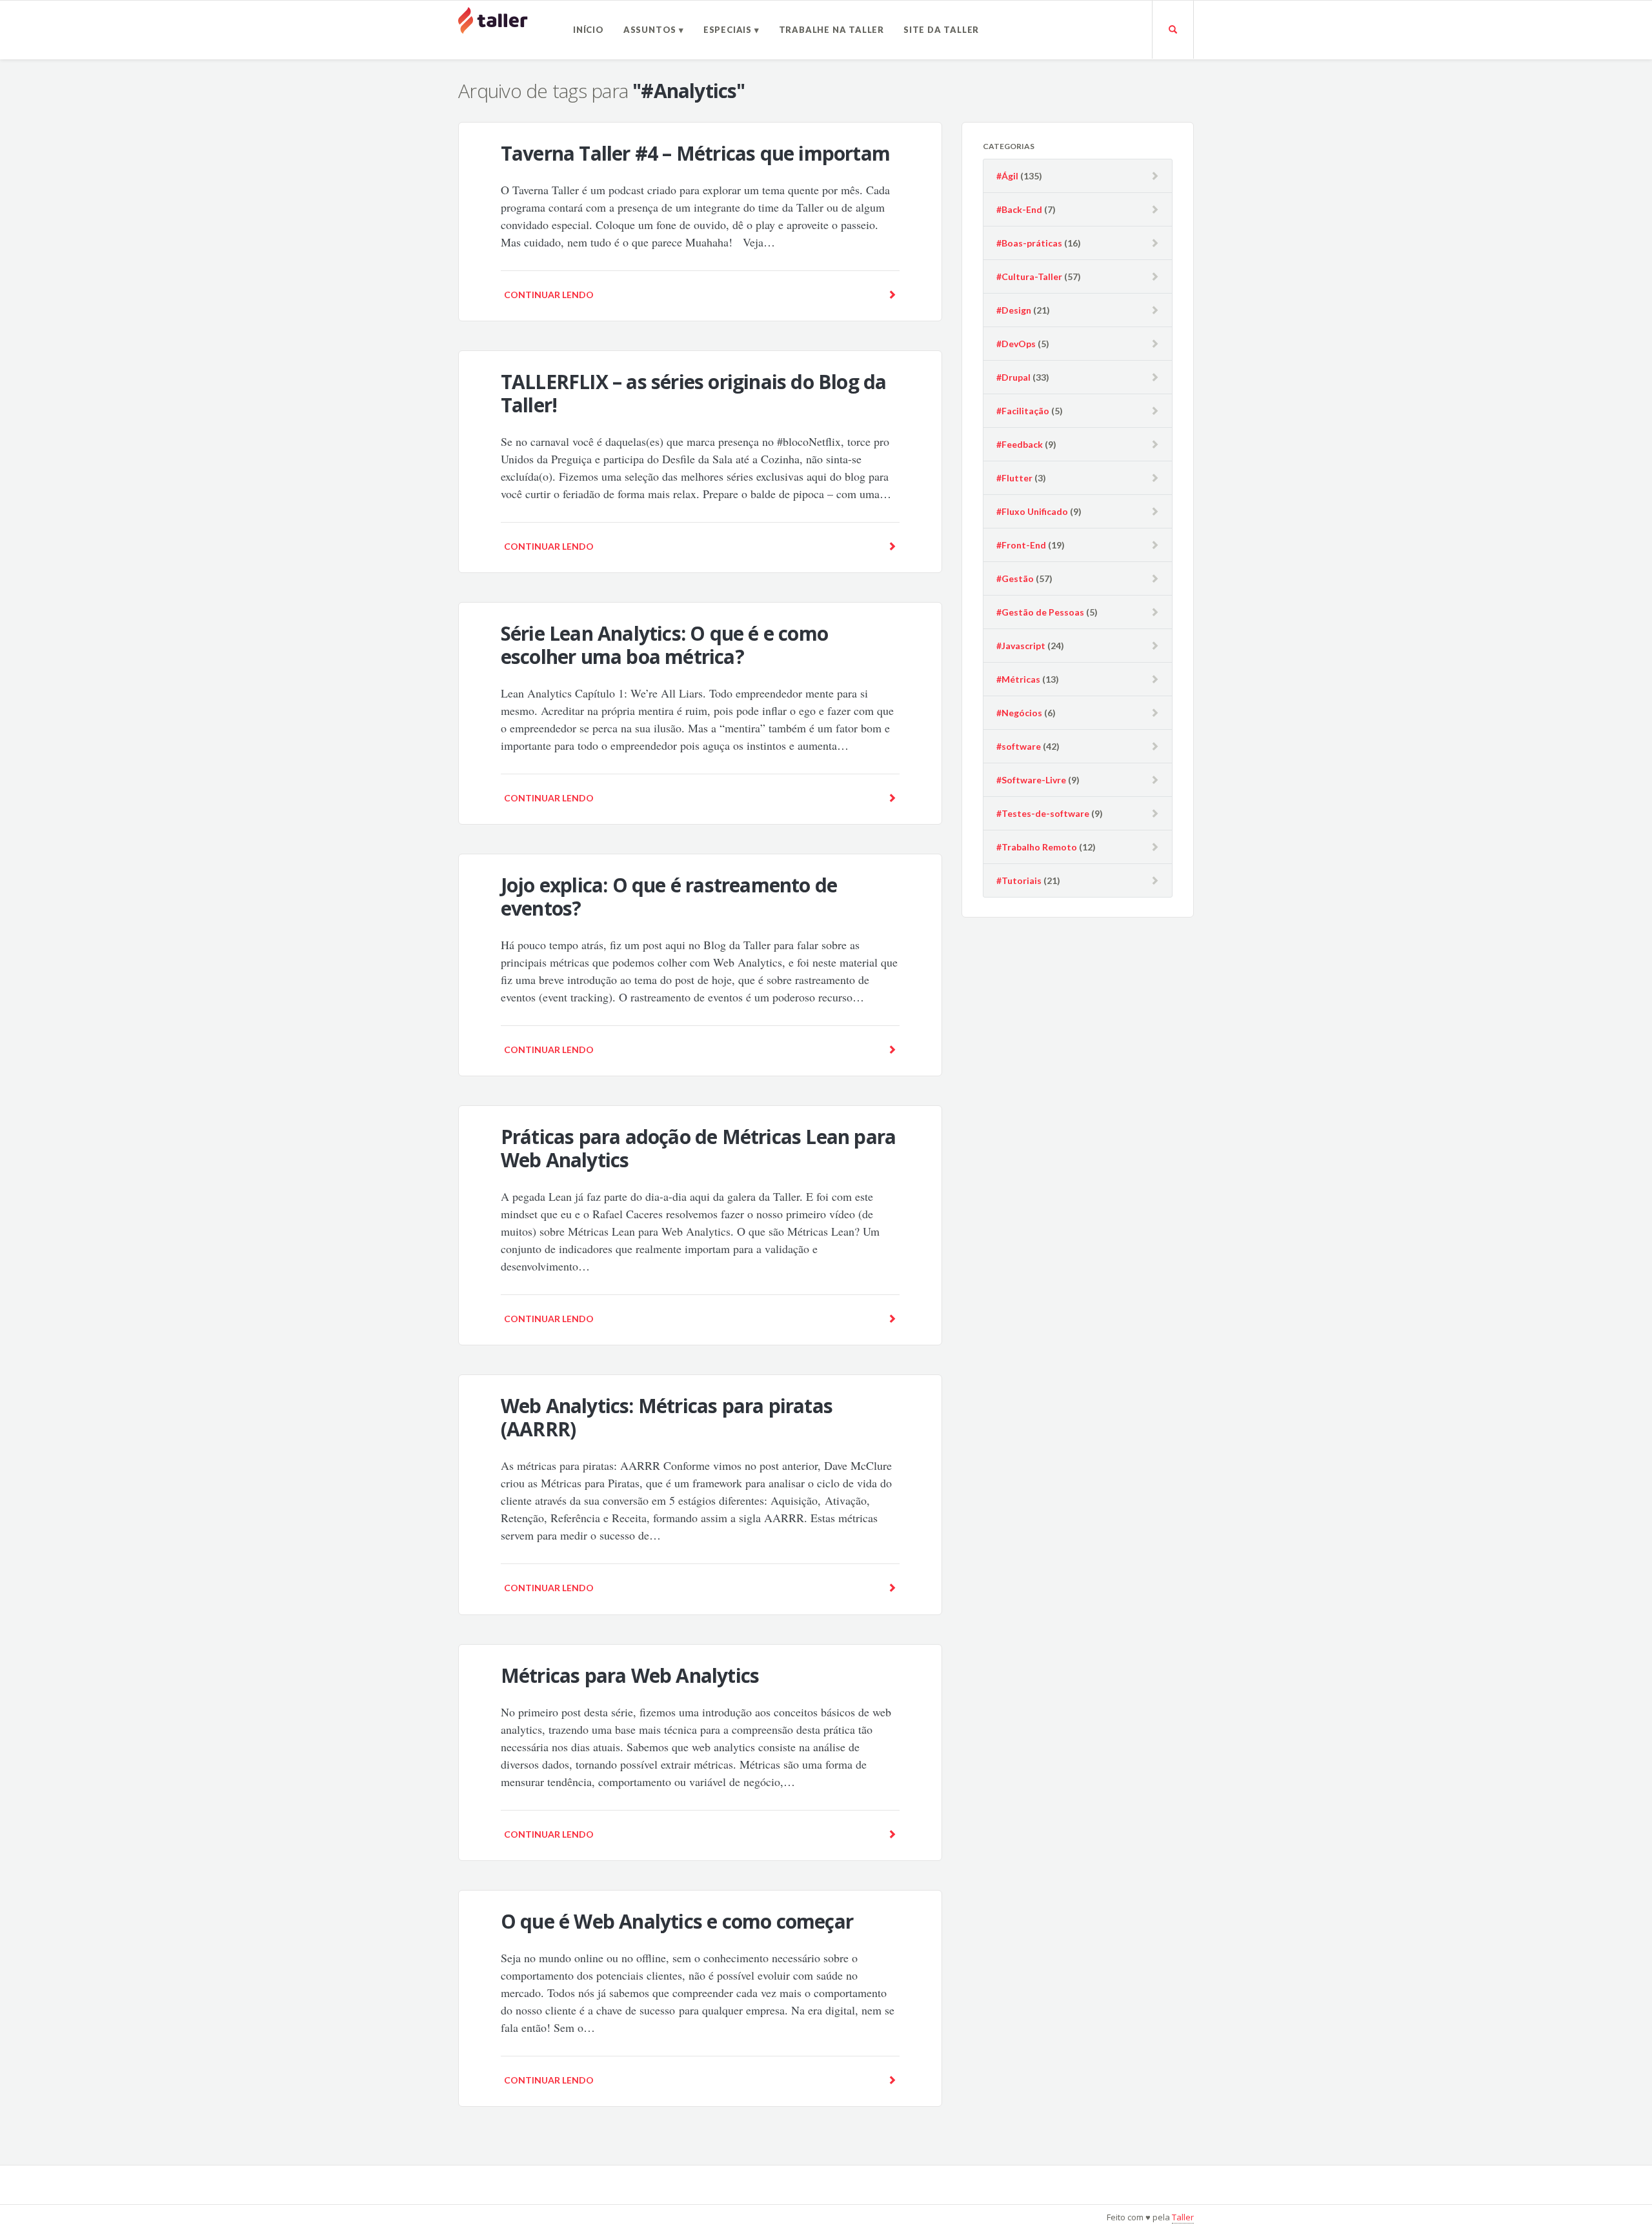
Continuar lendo (549, 295)
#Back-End (1019, 209)
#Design (1014, 310)
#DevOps (1016, 344)
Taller (1183, 2217)
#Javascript (1021, 646)
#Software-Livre (1031, 780)
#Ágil (1007, 176)
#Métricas (1018, 679)
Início (589, 30)
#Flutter (1014, 478)
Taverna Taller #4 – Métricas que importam (695, 153)
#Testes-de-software (1043, 813)
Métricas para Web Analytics (630, 1675)
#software (1019, 746)
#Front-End (1021, 545)
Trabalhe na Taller (831, 30)
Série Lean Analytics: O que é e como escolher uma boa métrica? (664, 645)
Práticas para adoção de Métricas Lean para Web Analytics (698, 1148)
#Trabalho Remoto (1037, 847)
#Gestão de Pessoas (1040, 612)
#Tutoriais (1019, 880)
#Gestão (1015, 578)
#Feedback (1020, 444)
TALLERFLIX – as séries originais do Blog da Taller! (694, 393)
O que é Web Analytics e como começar (677, 1921)
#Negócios (1019, 713)
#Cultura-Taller (1029, 276)
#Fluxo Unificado (1032, 511)
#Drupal (1013, 377)
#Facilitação (1023, 411)
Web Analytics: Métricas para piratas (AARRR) (667, 1417)
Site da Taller (941, 30)
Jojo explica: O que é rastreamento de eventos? (669, 897)
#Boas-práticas (1029, 243)
